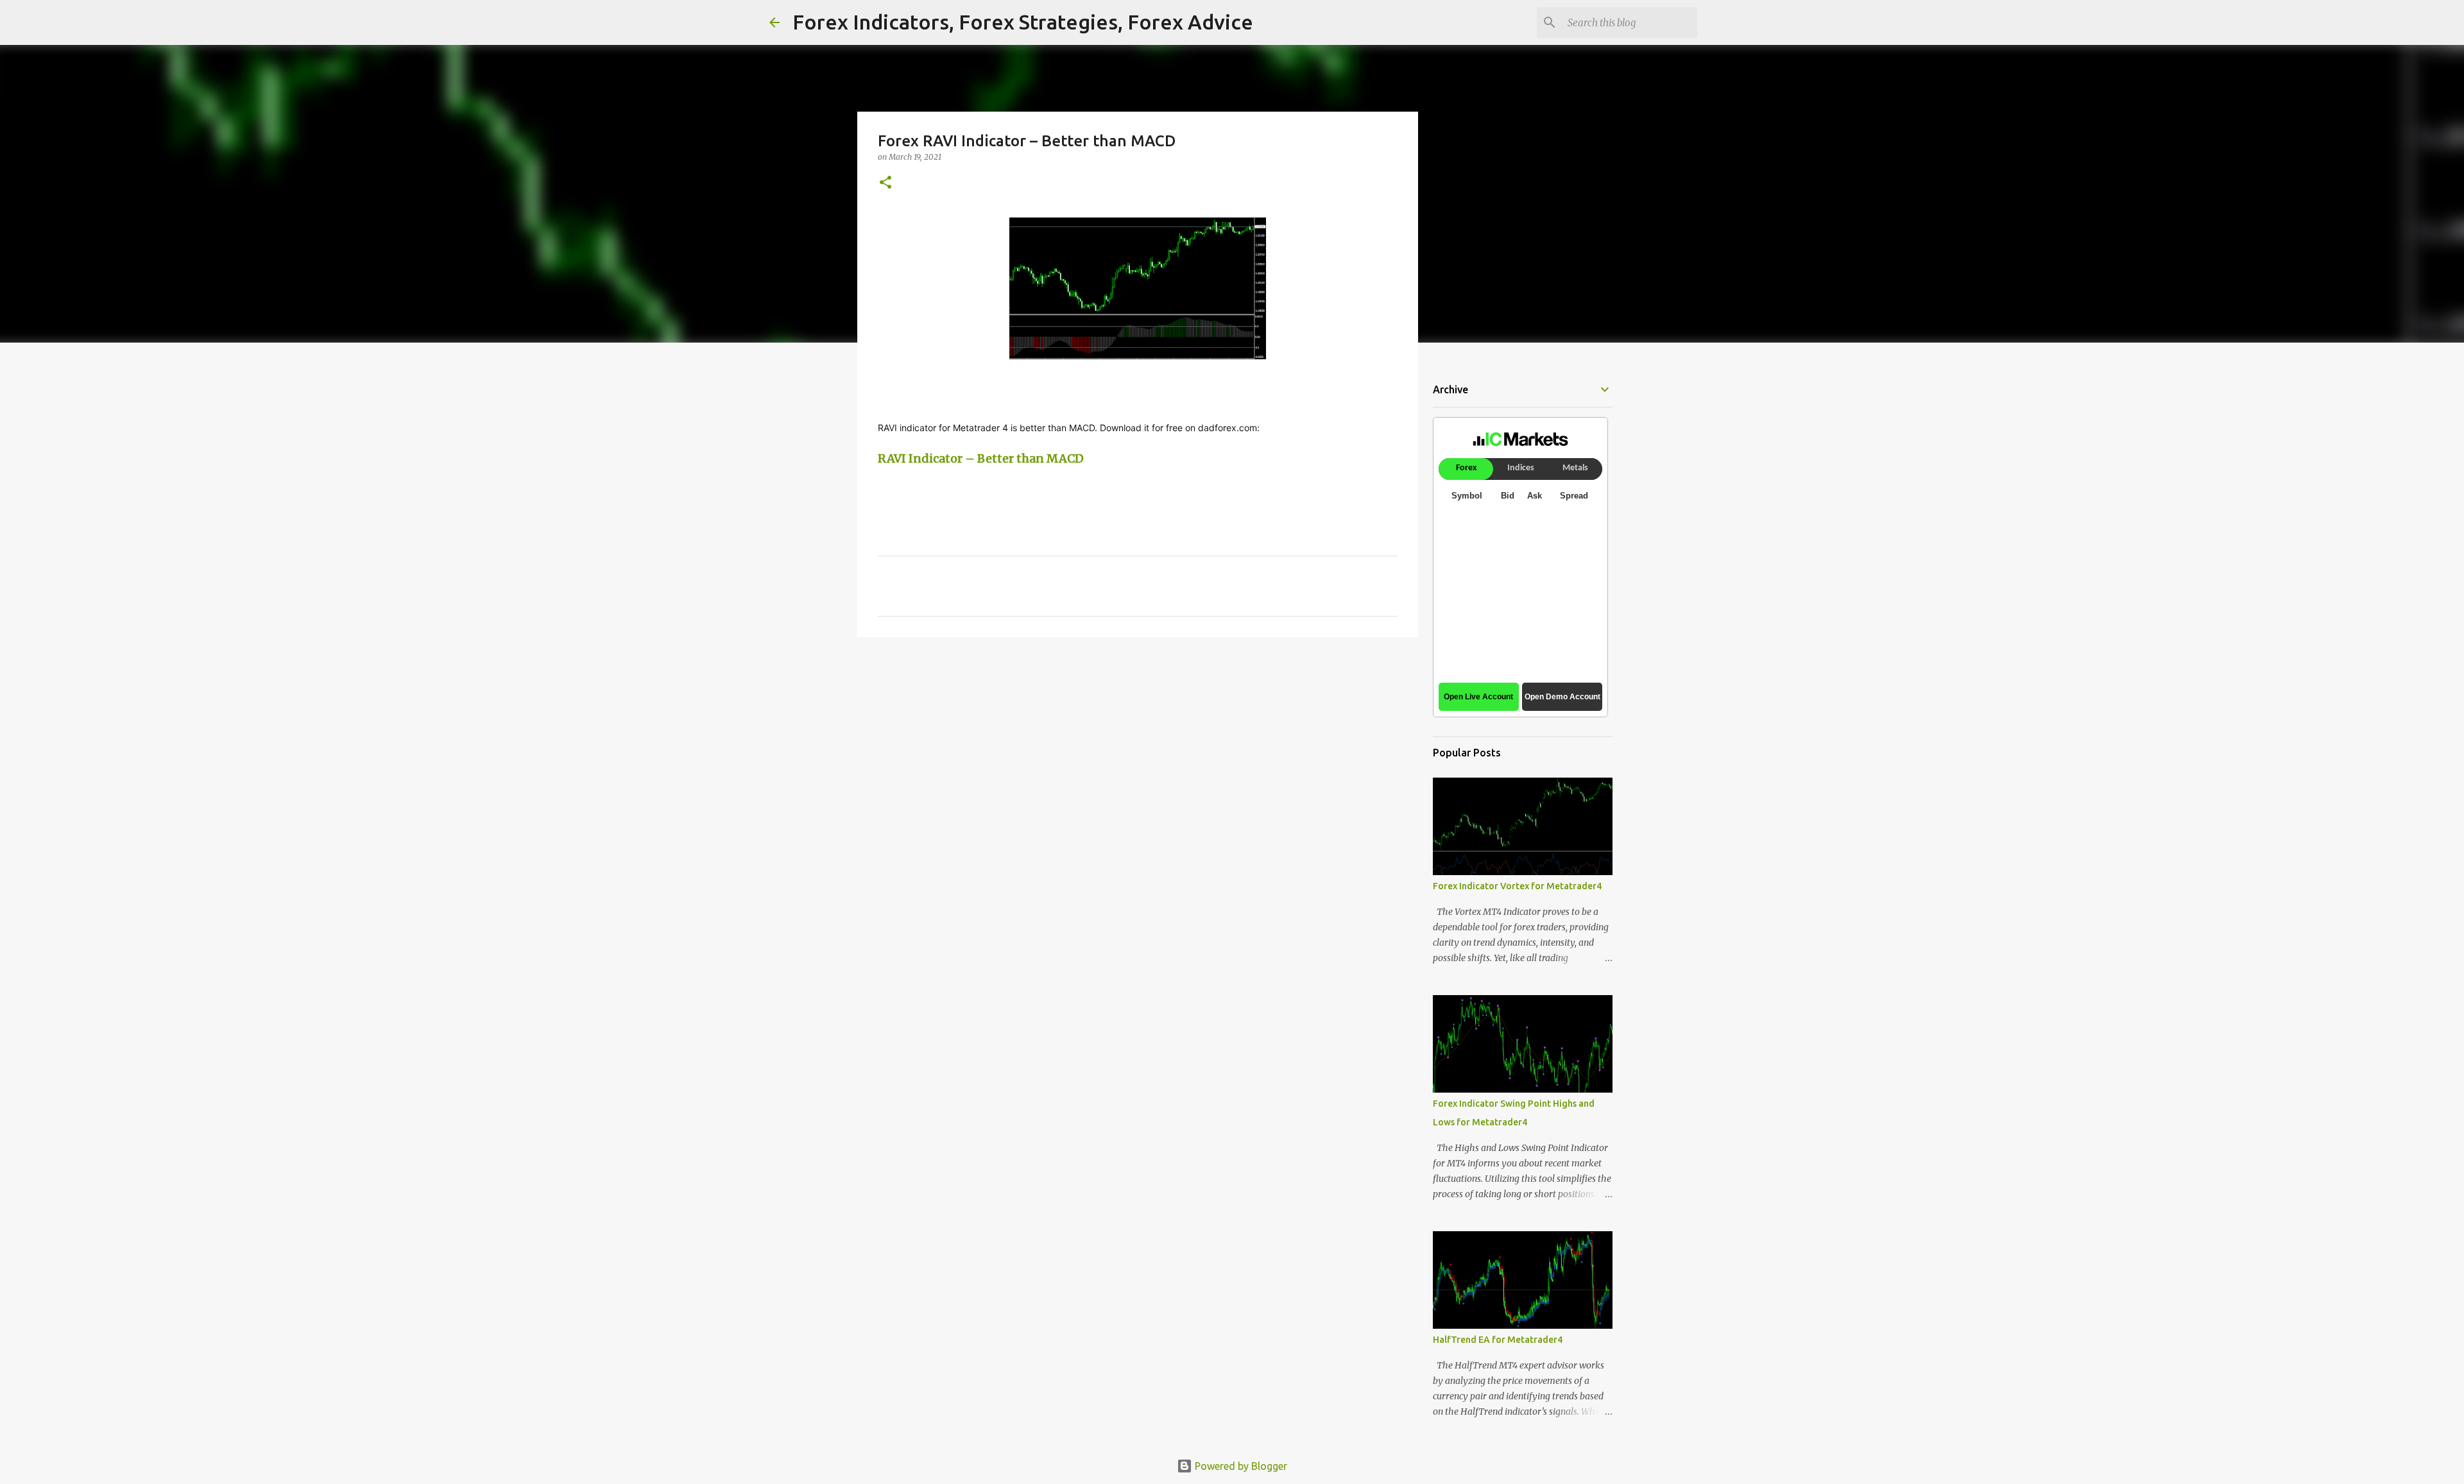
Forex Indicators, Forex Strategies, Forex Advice (1023, 22)
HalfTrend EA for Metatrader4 (1498, 1340)
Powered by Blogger (1240, 1466)
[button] (886, 183)
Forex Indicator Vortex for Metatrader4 (1517, 886)
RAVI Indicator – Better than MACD (981, 458)
